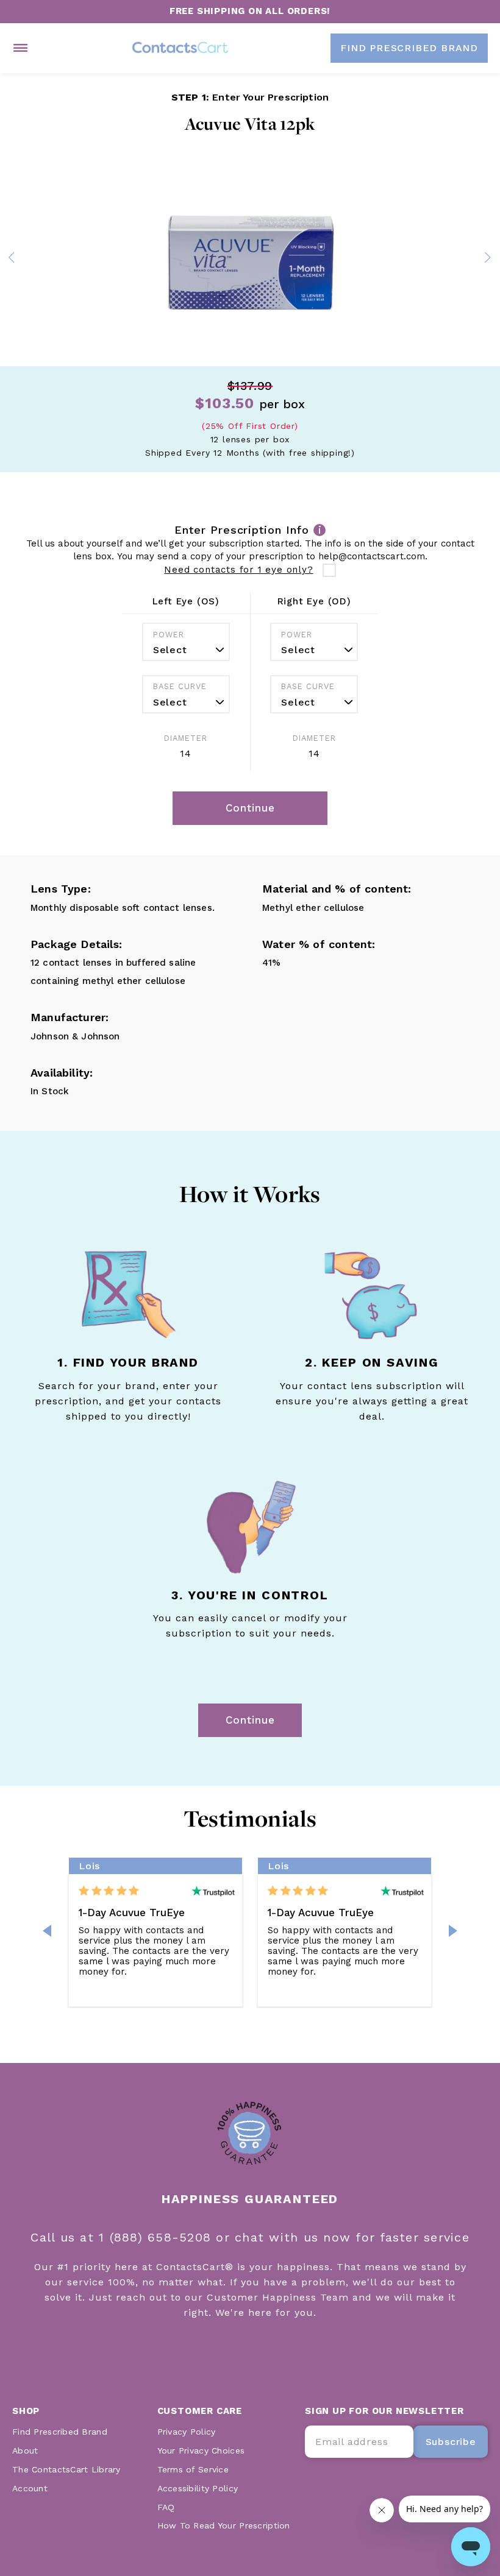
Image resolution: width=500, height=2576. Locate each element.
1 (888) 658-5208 (157, 2237)
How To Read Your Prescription (224, 2525)
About (25, 2450)
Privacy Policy (187, 2432)
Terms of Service (193, 2469)
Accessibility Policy (198, 2488)
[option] (250, 260)
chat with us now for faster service (352, 2237)
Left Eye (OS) (186, 601)
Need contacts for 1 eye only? (238, 570)
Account (30, 2488)
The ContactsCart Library (66, 2469)
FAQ (166, 2507)
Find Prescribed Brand (60, 2432)
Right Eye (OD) (314, 601)
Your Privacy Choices (201, 2450)
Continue (250, 1720)
